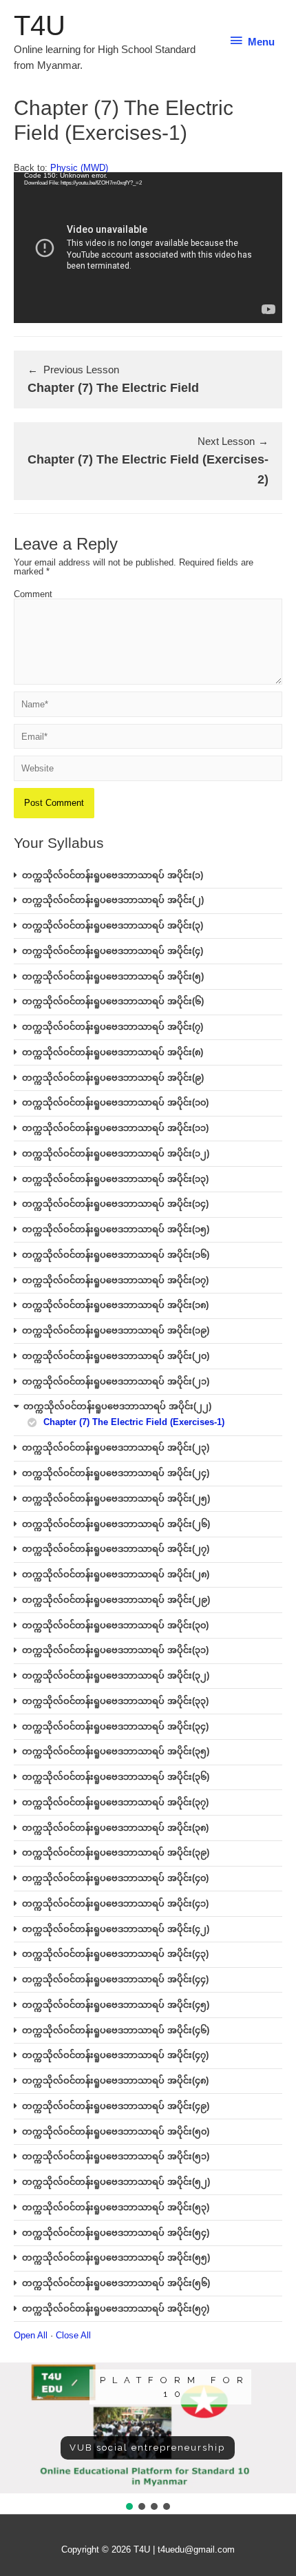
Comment (33, 594)
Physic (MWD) (79, 168)
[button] (129, 2506)
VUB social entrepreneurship (147, 2448)
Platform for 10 (175, 2387)
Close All (73, 2335)
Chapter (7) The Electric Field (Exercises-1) (134, 1422)
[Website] (148, 771)
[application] (148, 248)
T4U (40, 25)
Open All (31, 2335)
